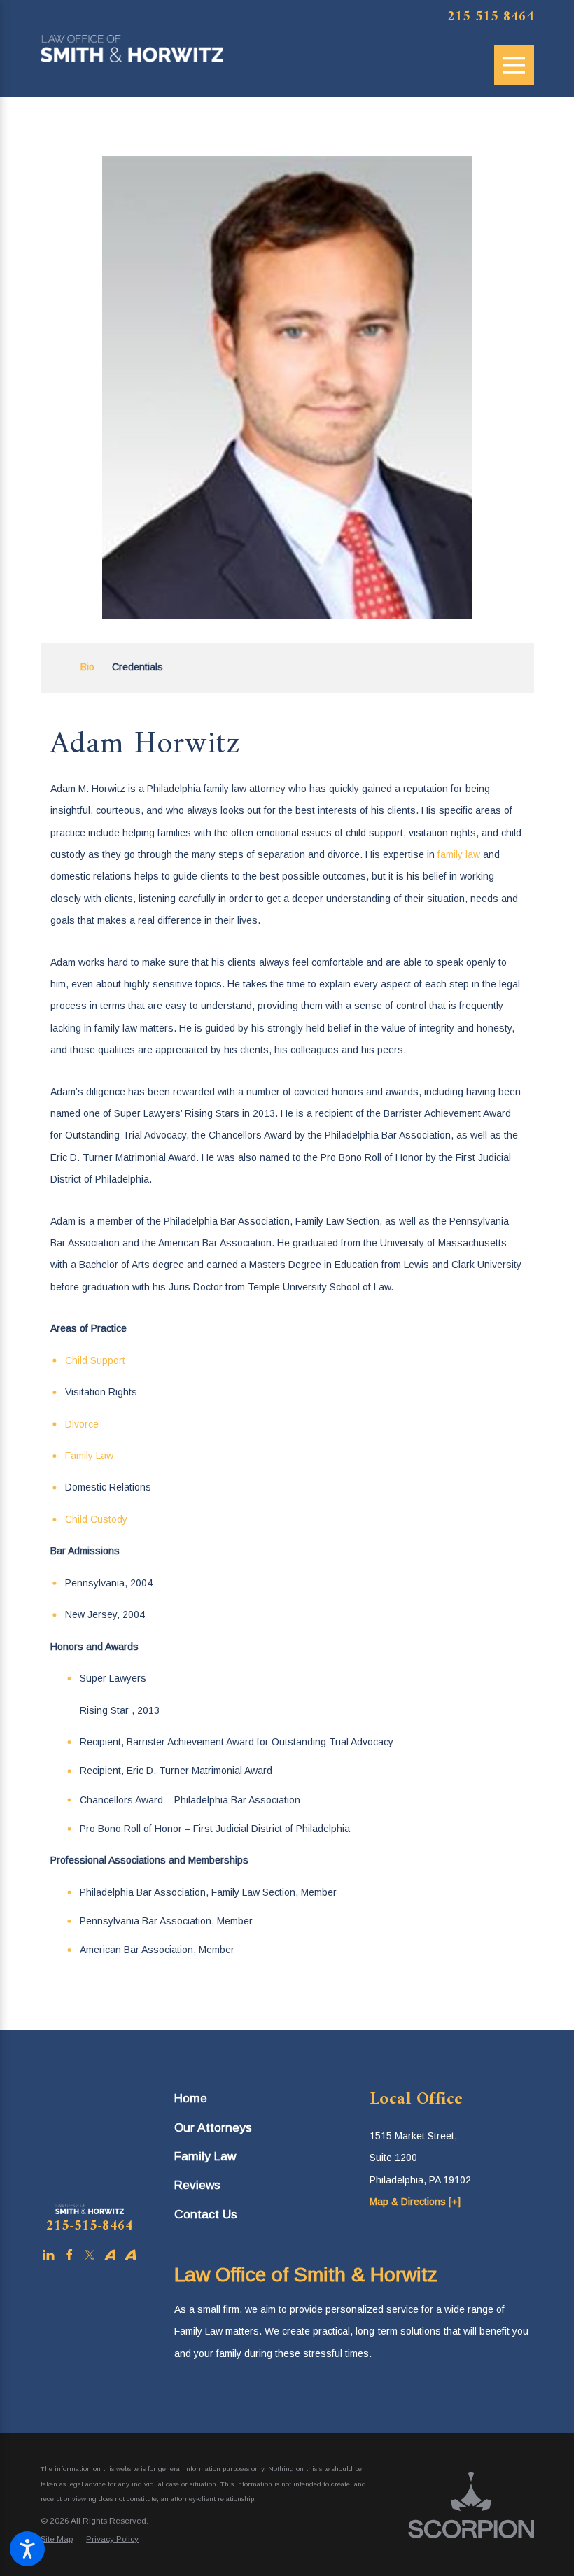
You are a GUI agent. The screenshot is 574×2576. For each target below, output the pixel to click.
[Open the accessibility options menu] (27, 2549)
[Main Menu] (514, 65)
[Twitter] (90, 2255)
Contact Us (206, 2214)
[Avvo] (110, 2255)
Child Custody (96, 1519)
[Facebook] (70, 2255)
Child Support (95, 1360)
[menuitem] (257, 2098)
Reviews (197, 2185)
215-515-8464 (491, 17)
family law (459, 854)
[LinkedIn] (49, 2255)
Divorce (82, 1424)
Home (191, 2098)
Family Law (89, 1456)
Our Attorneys (213, 2127)
